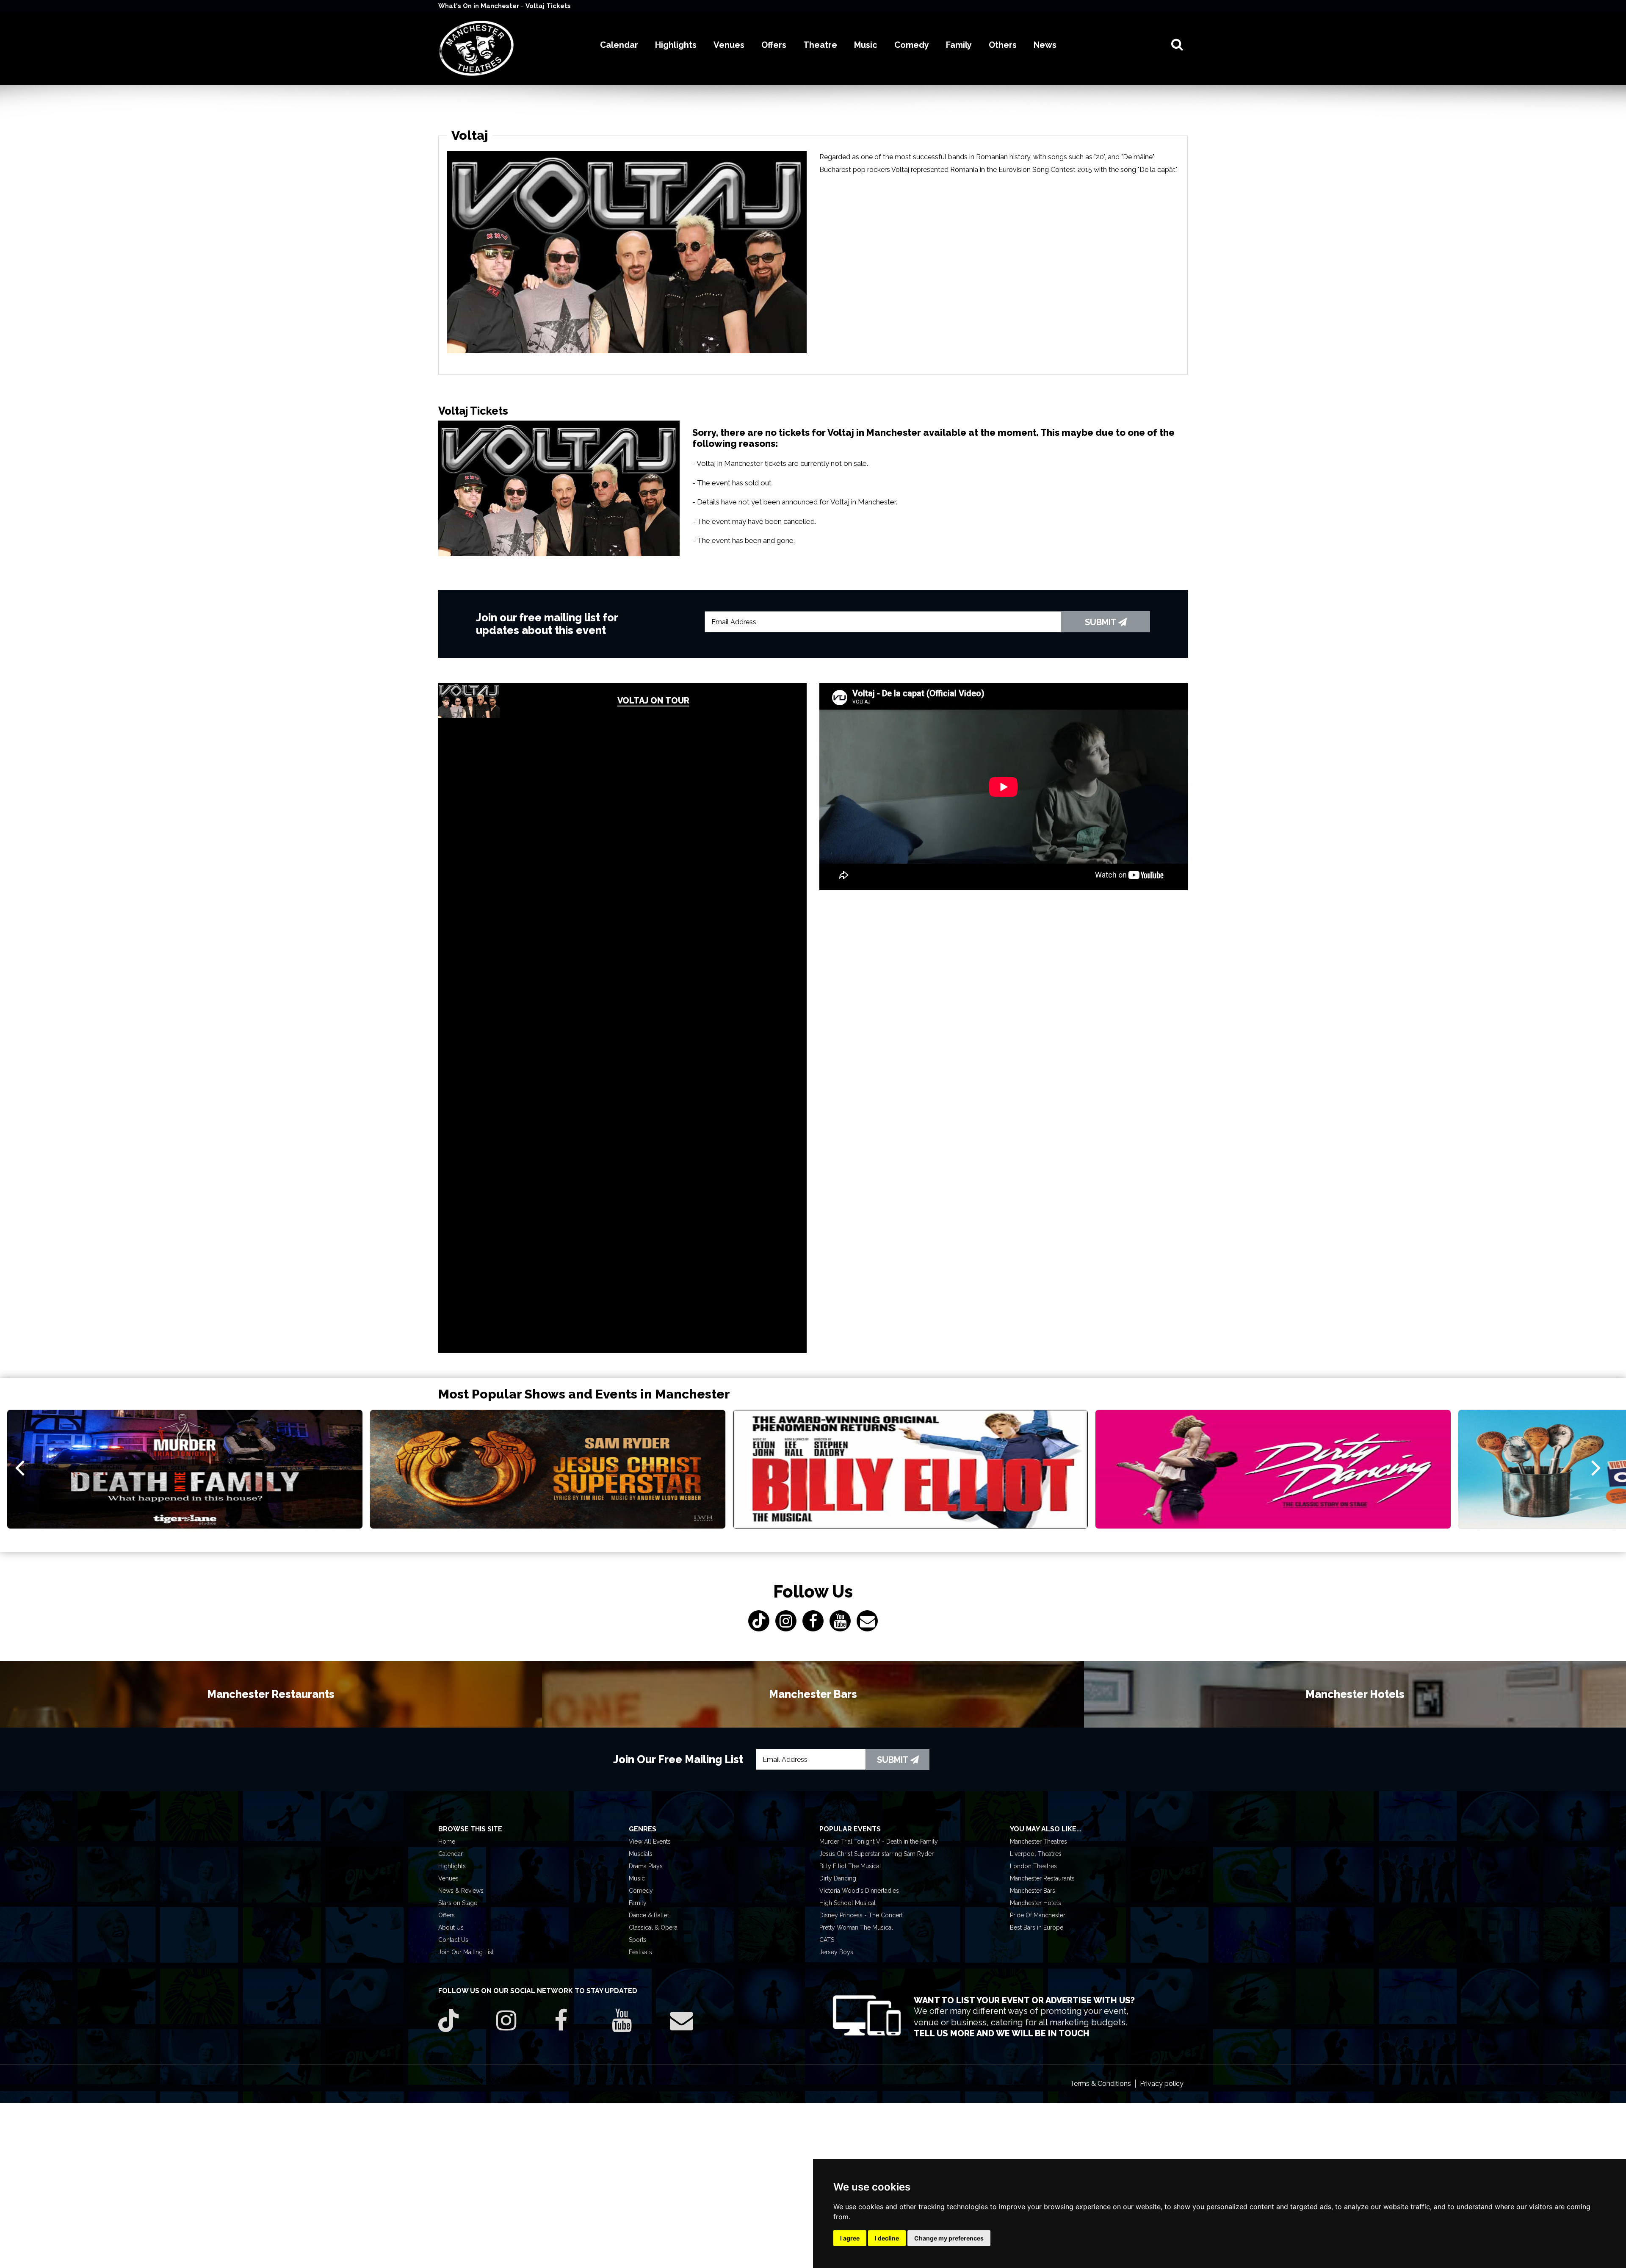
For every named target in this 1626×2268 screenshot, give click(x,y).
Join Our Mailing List (466, 1952)
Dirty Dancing (838, 1878)
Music (637, 1878)
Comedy (641, 1891)
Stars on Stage (458, 1903)
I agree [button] (850, 2238)
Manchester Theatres (1038, 1842)
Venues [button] (729, 45)
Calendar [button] (619, 45)
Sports (638, 1940)
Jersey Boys (836, 1952)
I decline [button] (887, 2238)
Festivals (640, 1952)
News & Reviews (461, 1891)
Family (638, 1903)
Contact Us (453, 1940)
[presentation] (20, 1467)
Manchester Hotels (1036, 1903)
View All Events (650, 1842)
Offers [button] (774, 45)
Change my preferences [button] (949, 2238)
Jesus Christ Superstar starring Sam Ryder (877, 1854)
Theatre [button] (820, 45)
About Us (451, 1927)
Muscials (641, 1854)
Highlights (452, 1866)
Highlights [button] (676, 45)
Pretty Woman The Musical (856, 1927)
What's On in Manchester (480, 6)
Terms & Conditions (1101, 2084)
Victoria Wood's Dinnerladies (859, 1891)
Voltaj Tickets (548, 6)
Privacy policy (1162, 2084)
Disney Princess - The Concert (861, 1915)
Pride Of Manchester (1038, 1915)
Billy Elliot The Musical (850, 1866)
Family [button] (959, 45)
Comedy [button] (912, 45)
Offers (447, 1915)
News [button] (1045, 45)
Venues (448, 1878)
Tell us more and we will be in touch (1002, 2033)
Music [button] (866, 45)
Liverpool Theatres (1036, 1854)
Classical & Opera (653, 1927)
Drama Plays (646, 1866)
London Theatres (1033, 1866)
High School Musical (848, 1903)
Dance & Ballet (649, 1915)
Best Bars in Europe (1037, 1927)
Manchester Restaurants (1042, 1878)
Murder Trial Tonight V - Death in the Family (879, 1842)
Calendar (451, 1854)
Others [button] (1003, 45)
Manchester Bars (1033, 1891)
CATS (827, 1940)
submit (1102, 622)
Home (447, 1842)
